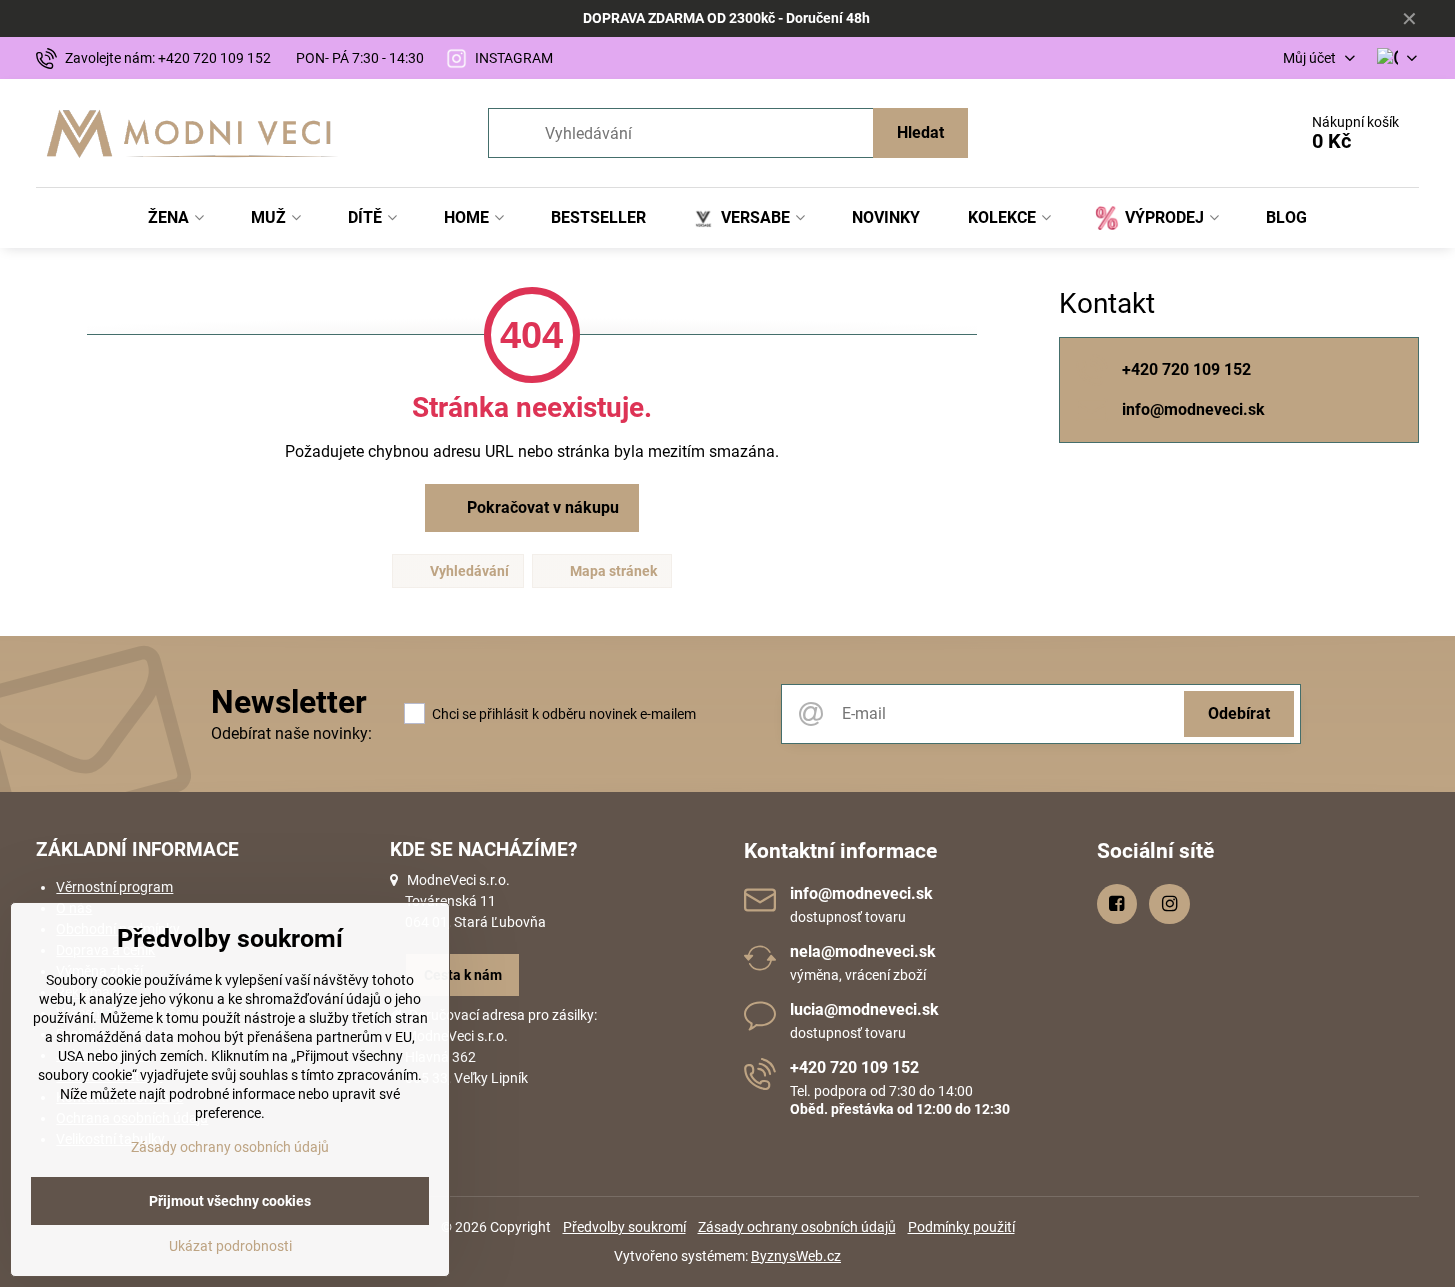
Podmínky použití (961, 1227)
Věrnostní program (114, 887)
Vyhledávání (468, 571)
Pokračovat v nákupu (541, 507)
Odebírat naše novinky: (291, 733)
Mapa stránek (612, 571)
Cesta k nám (463, 975)
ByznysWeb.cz (796, 1256)
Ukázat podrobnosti (230, 1246)
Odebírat (1239, 713)
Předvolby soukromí (624, 1227)
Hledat (920, 132)
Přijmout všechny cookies (230, 1201)
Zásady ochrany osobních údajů (797, 1227)
